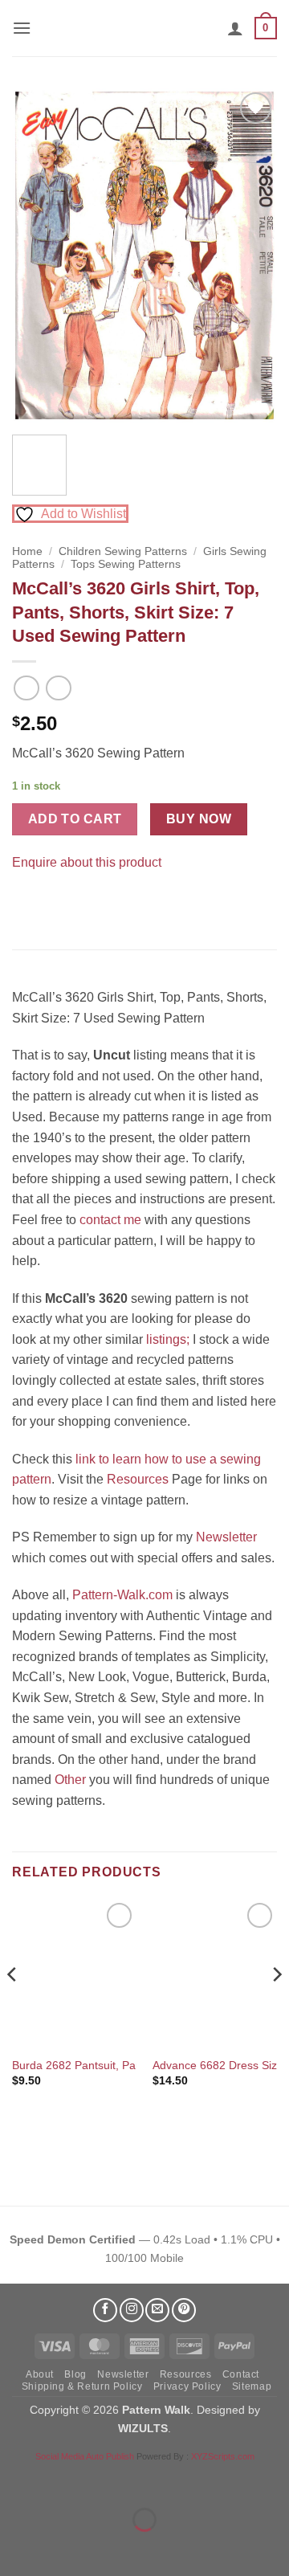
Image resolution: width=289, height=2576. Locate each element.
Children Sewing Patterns (123, 551)
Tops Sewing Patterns (126, 564)
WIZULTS (143, 2428)
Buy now (199, 819)
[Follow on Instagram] (132, 2310)
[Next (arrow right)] (63, 2547)
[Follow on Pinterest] (184, 2310)
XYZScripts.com (223, 2456)
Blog (75, 2374)
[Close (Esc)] (157, 2480)
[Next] (251, 256)
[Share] (110, 2480)
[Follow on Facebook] (105, 2310)
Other (70, 1780)
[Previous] (38, 256)
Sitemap (252, 2386)
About (40, 2374)
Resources (138, 1479)
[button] (22, 28)
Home (27, 551)
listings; (168, 1339)
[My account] (235, 28)
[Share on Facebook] (27, 902)
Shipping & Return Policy (82, 2386)
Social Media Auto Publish (85, 2456)
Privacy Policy (187, 2386)
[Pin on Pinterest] (56, 902)
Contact (241, 2374)
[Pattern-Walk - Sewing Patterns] (144, 28)
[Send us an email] (157, 2310)
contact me (110, 1220)
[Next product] (26, 688)
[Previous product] (58, 688)
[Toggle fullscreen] (63, 2480)
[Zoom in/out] (16, 2480)
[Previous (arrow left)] (16, 2547)
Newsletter (226, 1537)
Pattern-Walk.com (122, 1595)
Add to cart (75, 819)
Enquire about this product (87, 862)
